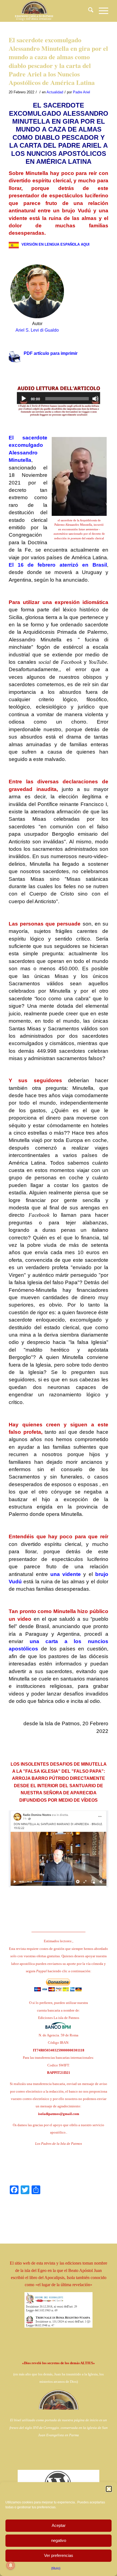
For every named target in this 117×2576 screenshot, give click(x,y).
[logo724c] (48, 11)
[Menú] (101, 11)
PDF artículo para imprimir (51, 353)
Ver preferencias (59, 2555)
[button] (109, 2489)
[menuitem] (88, 11)
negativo (59, 2540)
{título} (56, 2568)
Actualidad (55, 92)
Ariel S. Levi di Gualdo (37, 330)
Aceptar (59, 2525)
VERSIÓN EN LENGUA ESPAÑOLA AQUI (56, 244)
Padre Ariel (81, 92)
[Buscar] (88, 11)
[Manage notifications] (11, 2565)
